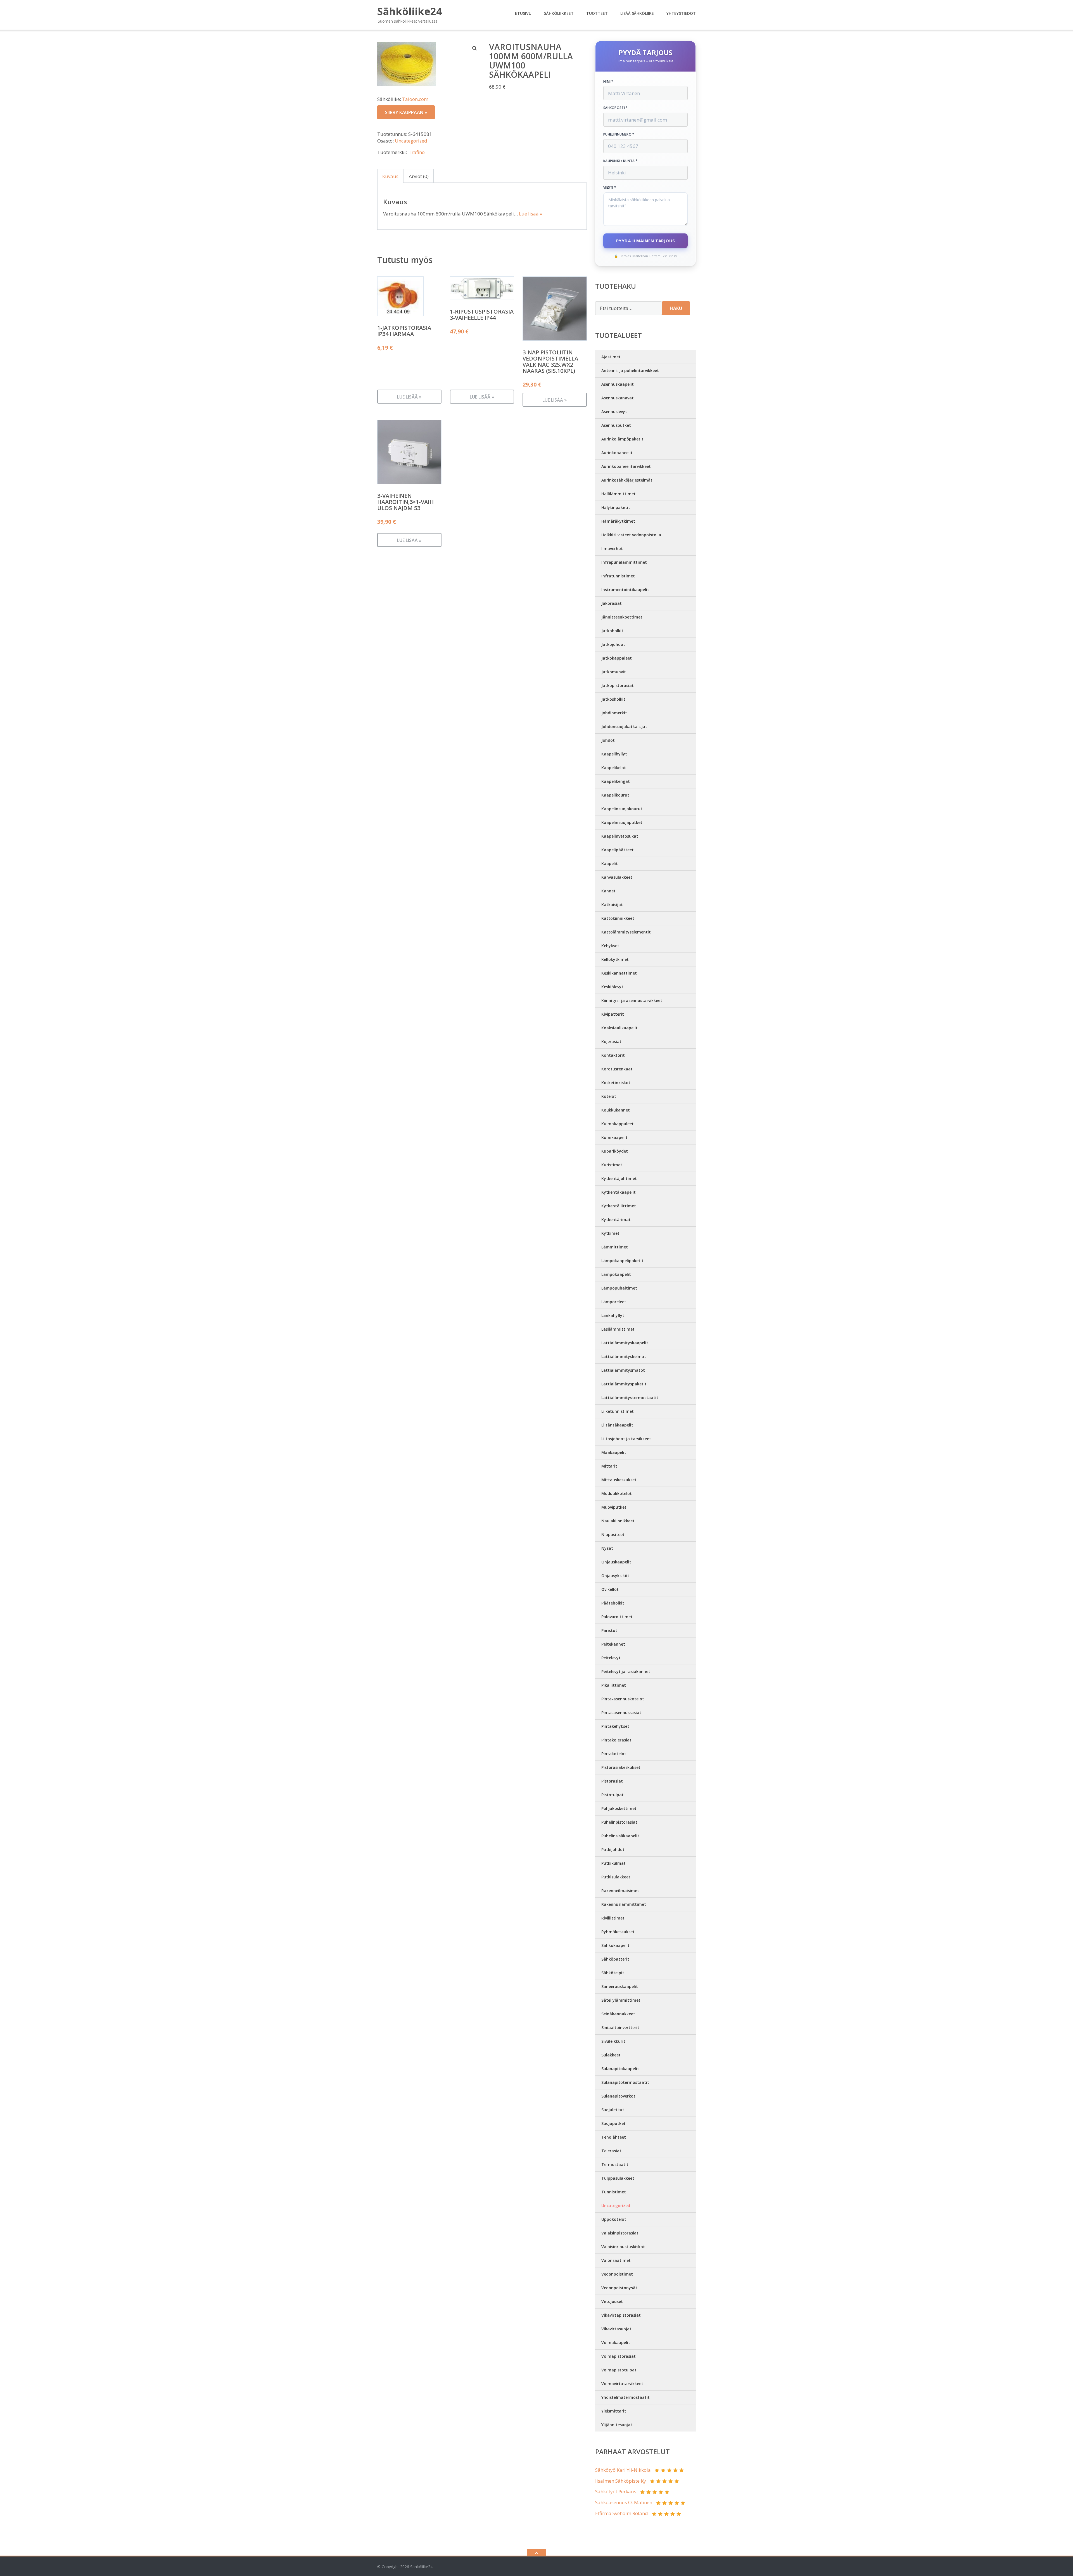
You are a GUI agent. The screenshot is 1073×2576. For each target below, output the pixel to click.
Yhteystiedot (681, 13)
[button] (475, 48)
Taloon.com (415, 99)
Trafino (417, 152)
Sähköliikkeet (559, 13)
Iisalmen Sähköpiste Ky (621, 2481)
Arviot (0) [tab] (419, 176)
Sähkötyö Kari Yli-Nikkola (623, 2470)
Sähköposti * (616, 108)
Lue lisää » (530, 214)
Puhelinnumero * (619, 134)
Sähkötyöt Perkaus (616, 2491)
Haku (676, 308)
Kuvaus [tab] (390, 176)
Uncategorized (411, 141)
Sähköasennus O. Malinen (624, 2502)
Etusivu (523, 13)
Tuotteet (597, 13)
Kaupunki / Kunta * (620, 161)
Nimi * (608, 82)
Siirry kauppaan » (406, 112)
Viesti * (610, 188)
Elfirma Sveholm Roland (622, 2513)
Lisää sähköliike (637, 13)
